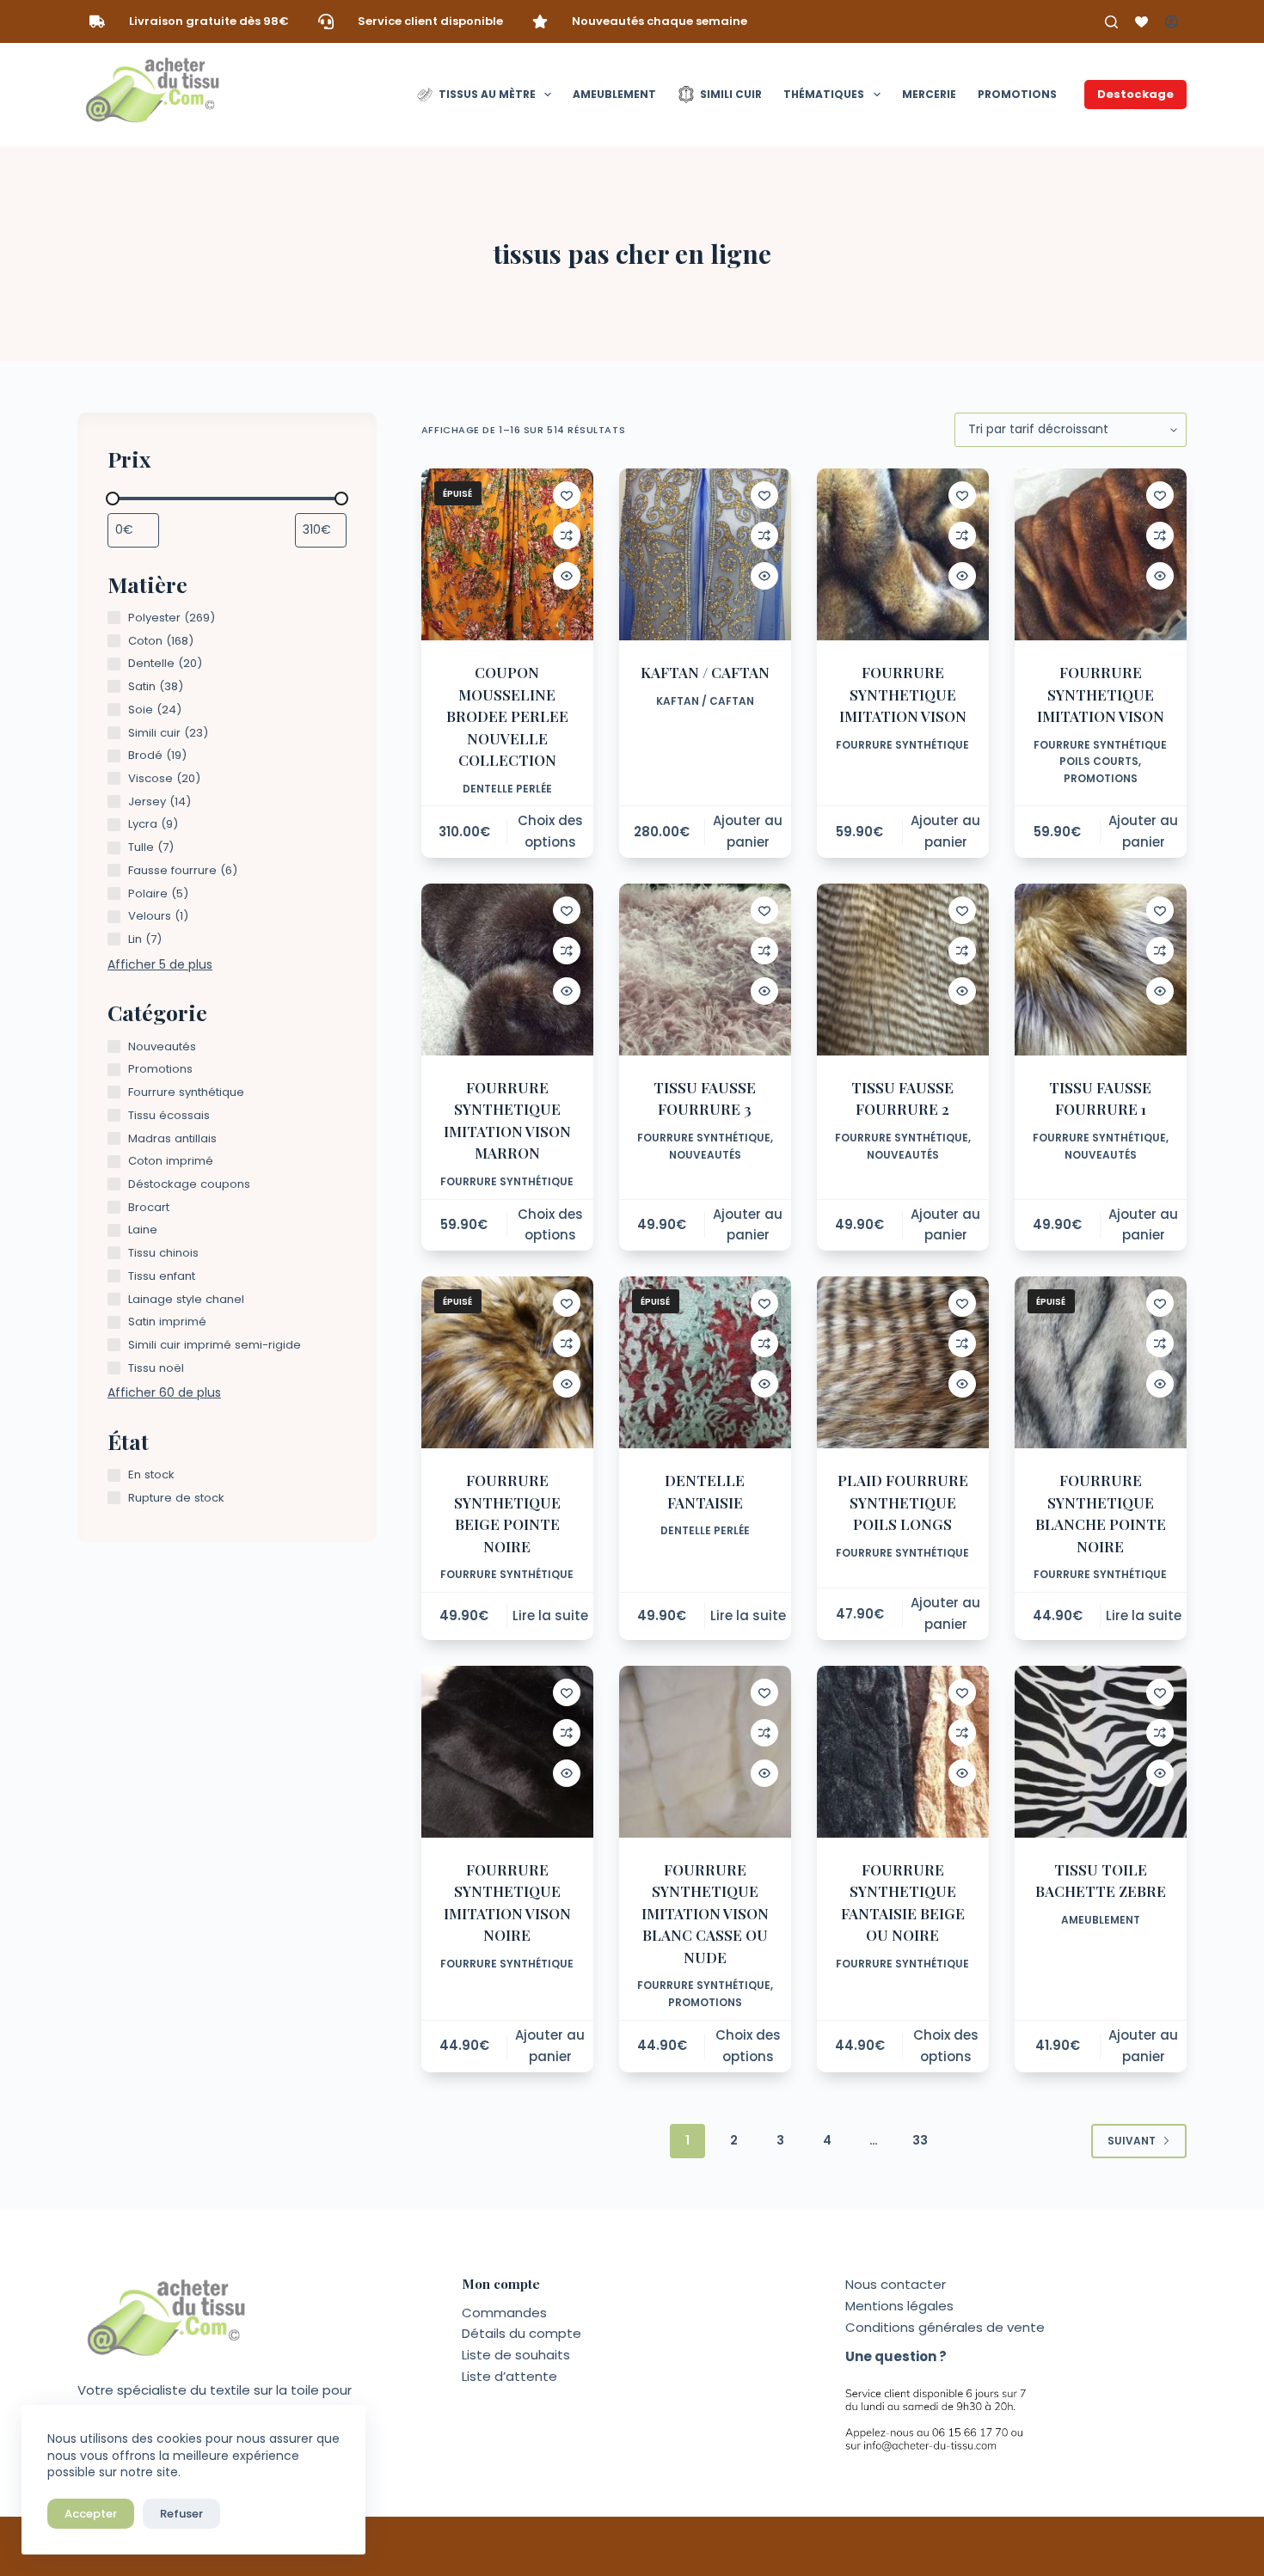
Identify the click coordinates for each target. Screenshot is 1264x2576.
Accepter (91, 2514)
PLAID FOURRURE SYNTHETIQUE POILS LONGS (903, 1502)
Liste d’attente (509, 2376)
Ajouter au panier (748, 831)
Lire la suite (550, 1615)
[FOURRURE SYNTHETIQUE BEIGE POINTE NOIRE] (507, 1362)
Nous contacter (896, 2284)
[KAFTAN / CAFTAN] (705, 554)
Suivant (1132, 2141)
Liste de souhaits (516, 2355)
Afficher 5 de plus (160, 964)
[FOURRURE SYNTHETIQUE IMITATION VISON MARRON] (507, 970)
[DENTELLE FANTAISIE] (705, 1362)
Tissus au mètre (487, 94)
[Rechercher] (1111, 22)
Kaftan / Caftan (705, 701)
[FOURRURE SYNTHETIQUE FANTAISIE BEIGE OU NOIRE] (903, 1752)
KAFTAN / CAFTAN (705, 672)
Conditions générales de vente (945, 2327)
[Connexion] (1172, 22)
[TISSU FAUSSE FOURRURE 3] (705, 970)
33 (920, 2140)
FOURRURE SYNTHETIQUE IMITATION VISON (903, 694)
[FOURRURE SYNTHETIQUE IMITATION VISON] (903, 554)
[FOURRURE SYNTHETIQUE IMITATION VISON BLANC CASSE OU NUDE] (705, 1752)
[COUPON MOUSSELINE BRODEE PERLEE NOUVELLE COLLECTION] (507, 554)
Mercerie (929, 94)
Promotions (1017, 94)
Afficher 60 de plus (164, 1392)
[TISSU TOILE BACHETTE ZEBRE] (1101, 1752)
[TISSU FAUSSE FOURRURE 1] (1101, 970)
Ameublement (614, 94)
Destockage (1135, 94)
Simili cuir (731, 94)
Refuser (181, 2514)
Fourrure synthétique (902, 745)
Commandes (504, 2313)
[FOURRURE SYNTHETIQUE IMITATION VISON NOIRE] (507, 1752)
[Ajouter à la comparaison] (567, 535)
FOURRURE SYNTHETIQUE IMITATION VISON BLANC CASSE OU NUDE (705, 1913)
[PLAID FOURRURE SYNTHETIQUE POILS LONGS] (903, 1362)
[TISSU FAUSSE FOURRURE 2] (903, 970)
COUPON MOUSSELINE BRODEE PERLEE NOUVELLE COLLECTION (507, 716)
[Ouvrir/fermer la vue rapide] (567, 576)
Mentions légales (899, 2306)
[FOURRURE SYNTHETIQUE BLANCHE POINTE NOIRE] (1101, 1362)
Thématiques (824, 94)
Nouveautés (705, 1155)
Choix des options (550, 831)
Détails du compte (522, 2333)
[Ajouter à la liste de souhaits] (567, 495)
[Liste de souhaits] (1141, 22)
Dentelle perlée (507, 789)
